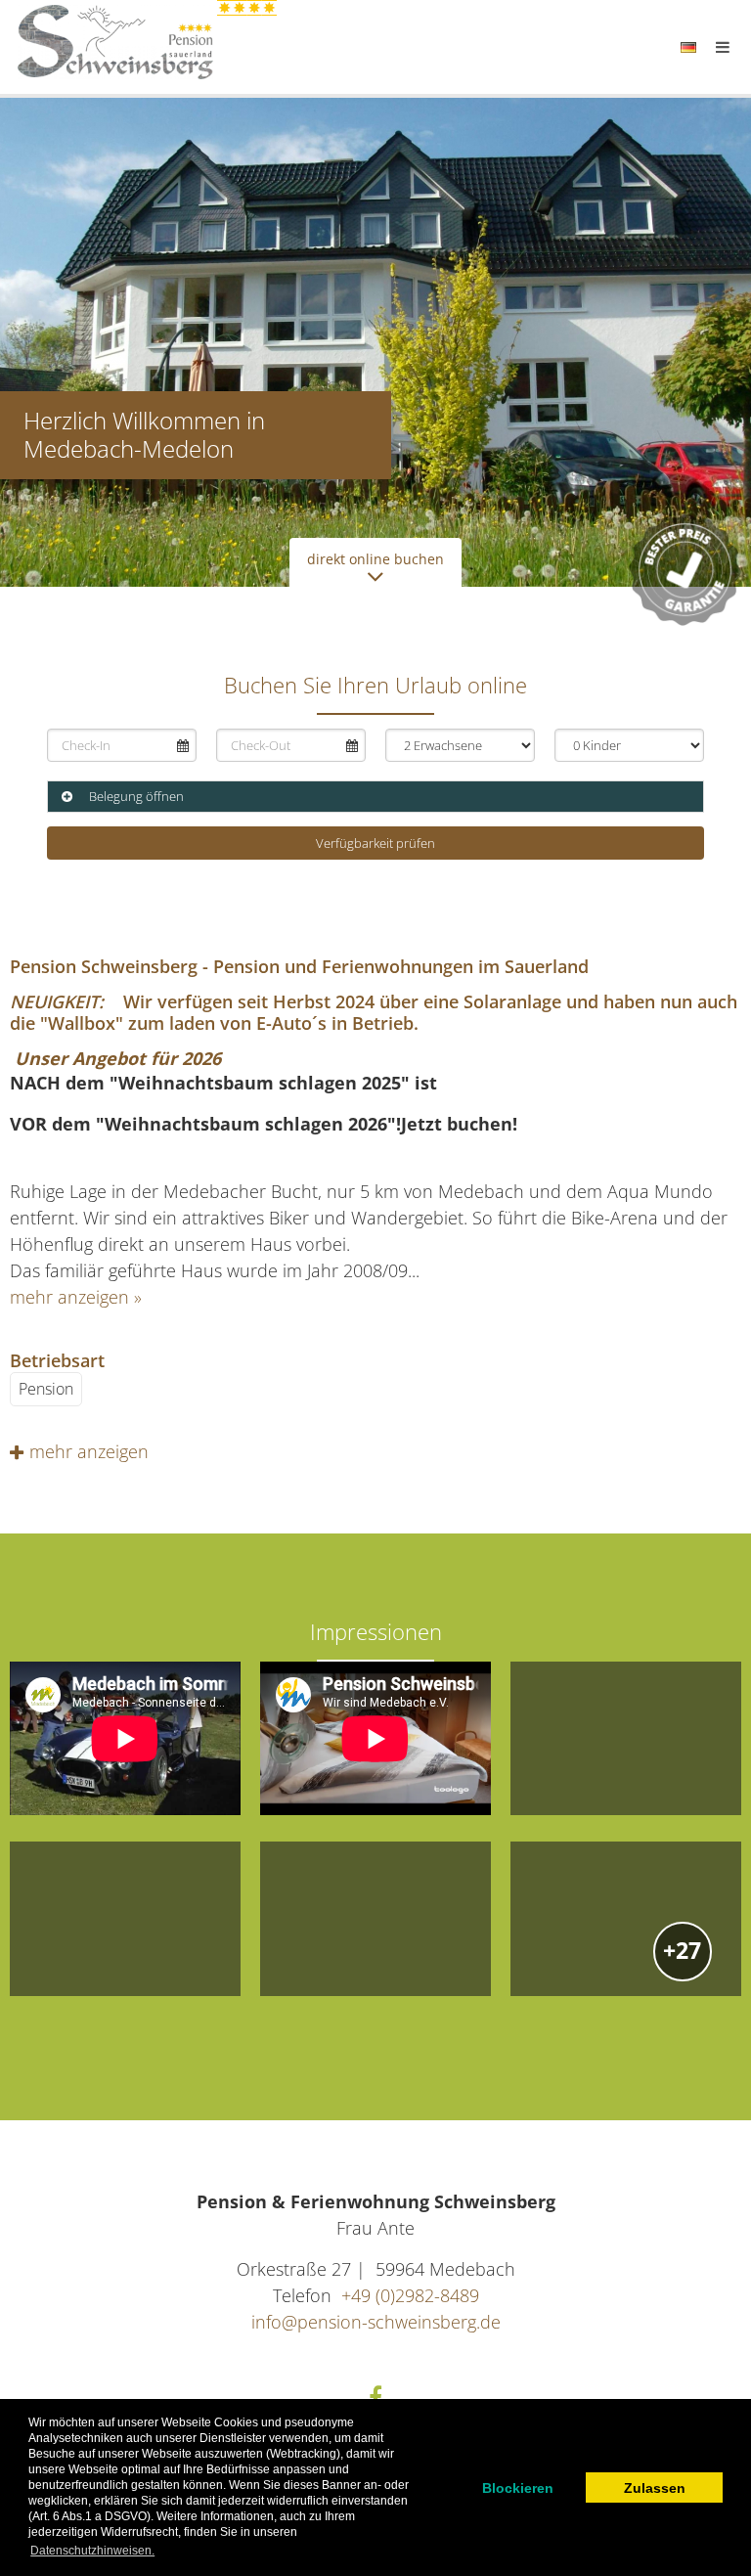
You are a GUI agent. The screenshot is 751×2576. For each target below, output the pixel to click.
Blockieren (518, 2488)
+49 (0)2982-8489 (410, 2295)
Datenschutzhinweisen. (92, 2551)
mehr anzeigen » (76, 1297)
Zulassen (655, 2488)
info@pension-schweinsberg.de (376, 2322)
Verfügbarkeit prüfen (375, 843)
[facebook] (376, 2397)
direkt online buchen (375, 559)
